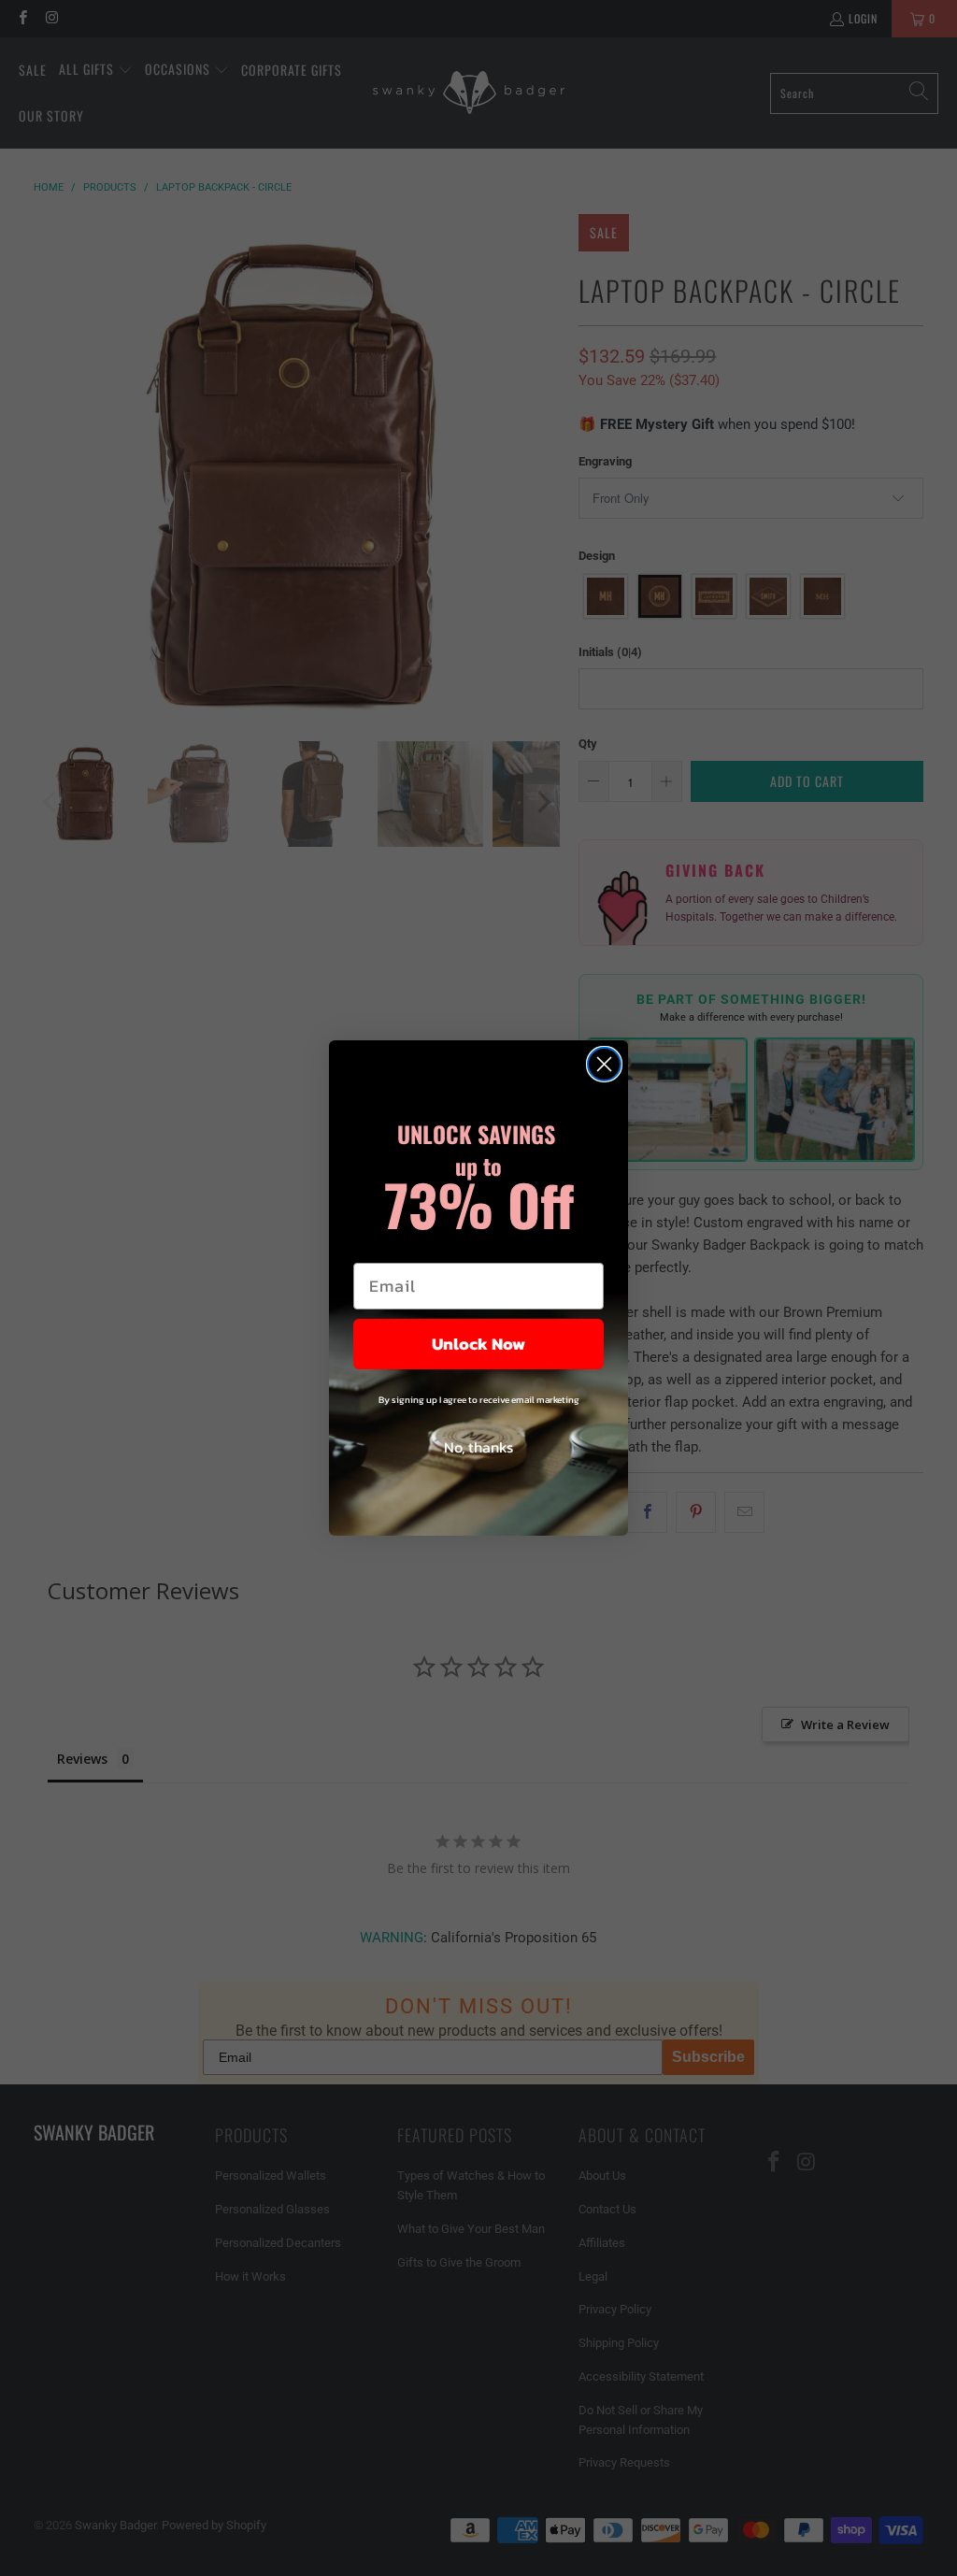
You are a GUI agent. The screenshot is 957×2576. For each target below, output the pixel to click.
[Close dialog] (604, 1064)
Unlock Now (478, 1344)
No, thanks (478, 1447)
